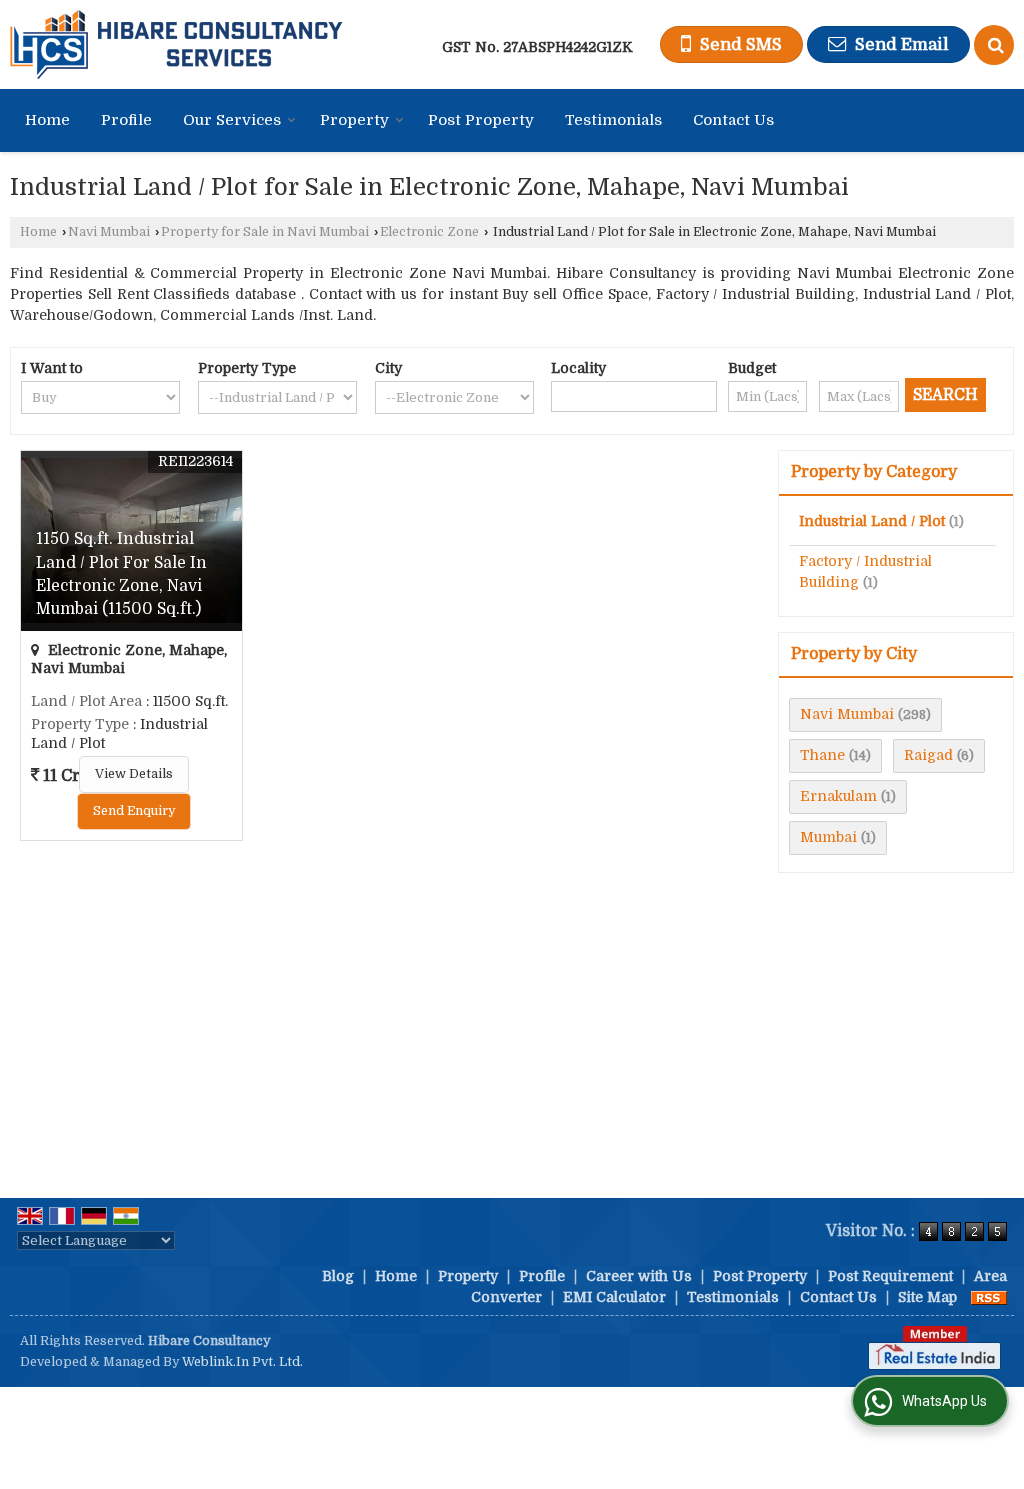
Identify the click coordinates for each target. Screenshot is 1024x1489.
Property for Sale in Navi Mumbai (265, 232)
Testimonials (613, 120)
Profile (126, 120)
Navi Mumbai (109, 232)
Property (354, 120)
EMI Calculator (614, 1297)
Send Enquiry (134, 811)
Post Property (481, 120)
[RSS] (989, 1297)
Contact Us (733, 120)
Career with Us (639, 1276)
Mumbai (828, 837)
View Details (134, 774)
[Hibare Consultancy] (176, 44)
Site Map (927, 1297)
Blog (338, 1276)
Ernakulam (838, 796)
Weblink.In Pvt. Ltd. (242, 1362)
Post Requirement (890, 1276)
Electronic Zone (429, 232)
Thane (822, 755)
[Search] (994, 45)
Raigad (928, 755)
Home (47, 120)
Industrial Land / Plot (872, 521)
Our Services (232, 120)
